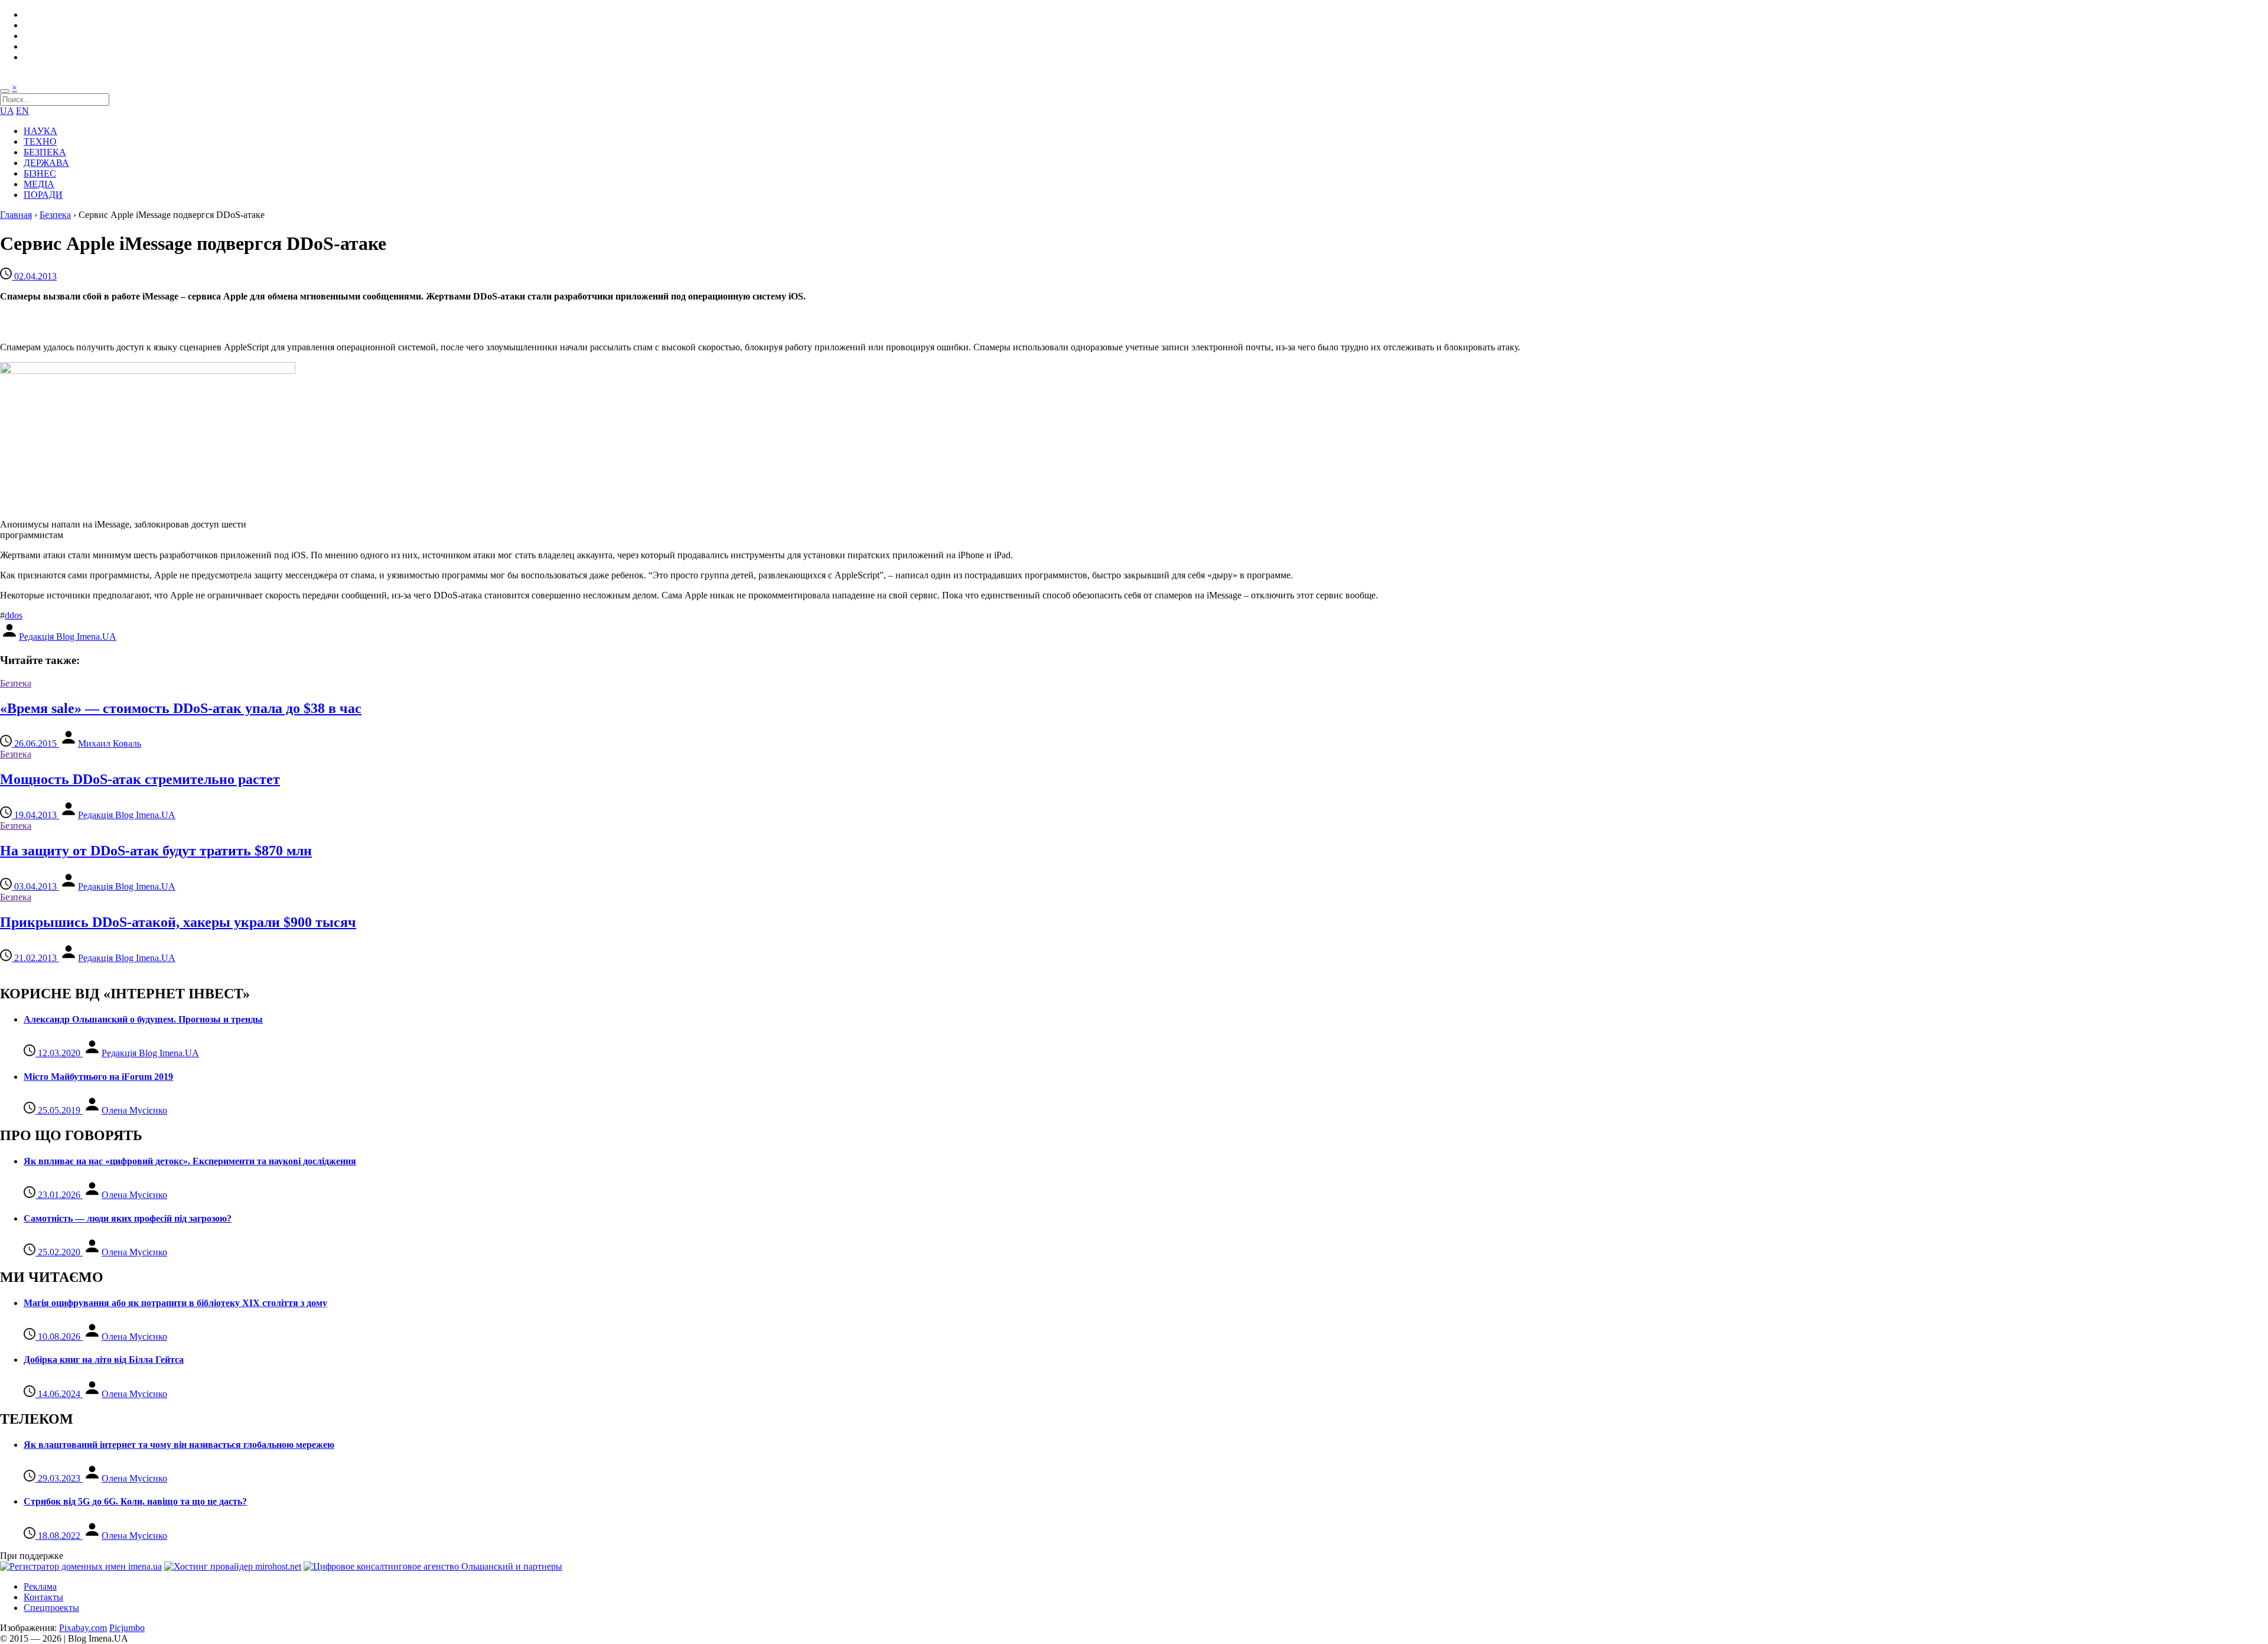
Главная (16, 215)
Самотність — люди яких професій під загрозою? (128, 1218)
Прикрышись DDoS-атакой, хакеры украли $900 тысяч (178, 922)
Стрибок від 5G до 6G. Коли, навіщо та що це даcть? (135, 1501)
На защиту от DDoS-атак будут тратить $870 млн (156, 851)
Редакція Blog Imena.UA (68, 637)
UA (7, 111)
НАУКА (40, 131)
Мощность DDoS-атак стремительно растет (140, 779)
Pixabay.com (83, 1628)
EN (22, 111)
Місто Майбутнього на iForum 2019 (98, 1077)
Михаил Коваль (110, 743)
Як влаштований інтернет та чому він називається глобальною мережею (179, 1445)
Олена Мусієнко (134, 1110)
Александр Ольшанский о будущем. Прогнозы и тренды (143, 1019)
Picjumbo (127, 1628)
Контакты (43, 1597)
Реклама (40, 1586)
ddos (14, 615)
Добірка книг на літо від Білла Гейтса (104, 1360)
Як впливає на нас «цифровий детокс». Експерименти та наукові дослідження (190, 1161)
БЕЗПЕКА (45, 152)
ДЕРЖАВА (46, 163)
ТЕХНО (40, 141)
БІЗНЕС (40, 173)
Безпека (55, 215)
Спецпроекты (51, 1608)
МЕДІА (39, 184)
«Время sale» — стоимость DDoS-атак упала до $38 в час (181, 708)
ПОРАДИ (43, 195)
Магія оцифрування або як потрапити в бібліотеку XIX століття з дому (175, 1303)
